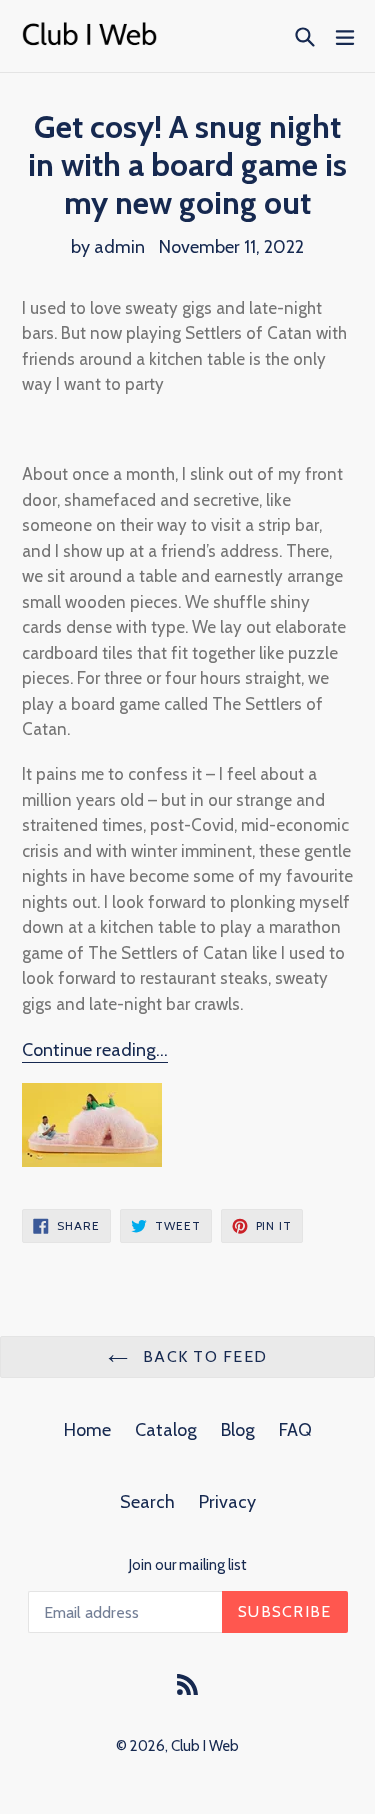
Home (87, 1430)
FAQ (295, 1430)
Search (147, 1502)
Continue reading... (95, 1050)
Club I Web (205, 1746)
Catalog (166, 1430)
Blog (238, 1430)
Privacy (227, 1502)
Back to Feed (203, 1356)
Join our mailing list (188, 1565)
